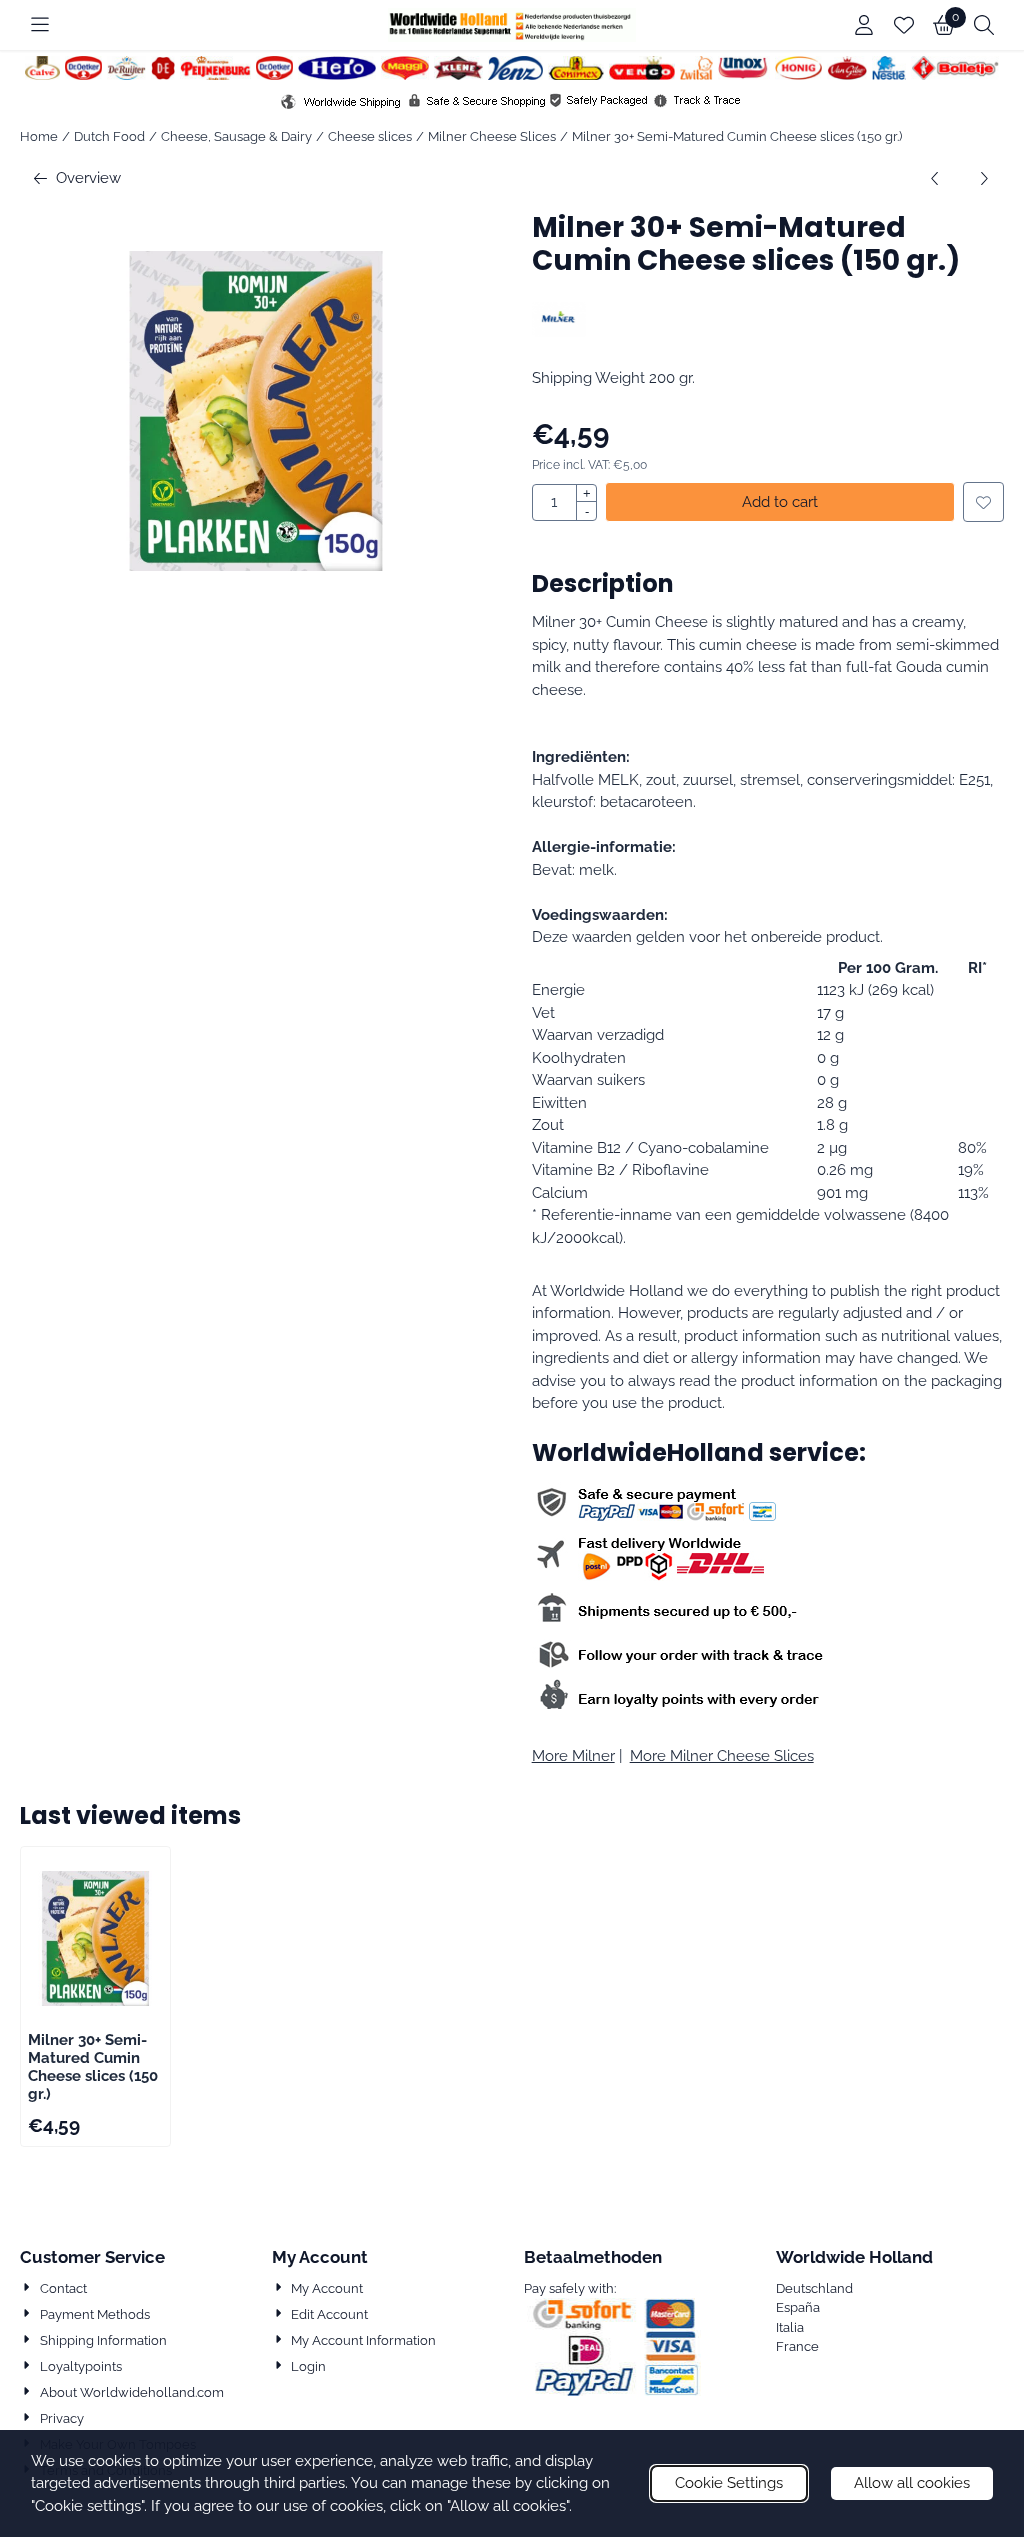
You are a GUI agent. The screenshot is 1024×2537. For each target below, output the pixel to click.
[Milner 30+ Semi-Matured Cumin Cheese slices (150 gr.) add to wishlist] (983, 502)
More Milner (573, 1756)
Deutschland (814, 2288)
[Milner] (559, 332)
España (798, 2307)
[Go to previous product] (935, 178)
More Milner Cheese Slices (722, 1756)
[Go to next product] (983, 178)
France (797, 2346)
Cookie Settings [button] (729, 2483)
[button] (40, 25)
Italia (790, 2327)
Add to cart (780, 502)
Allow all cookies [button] (912, 2483)
